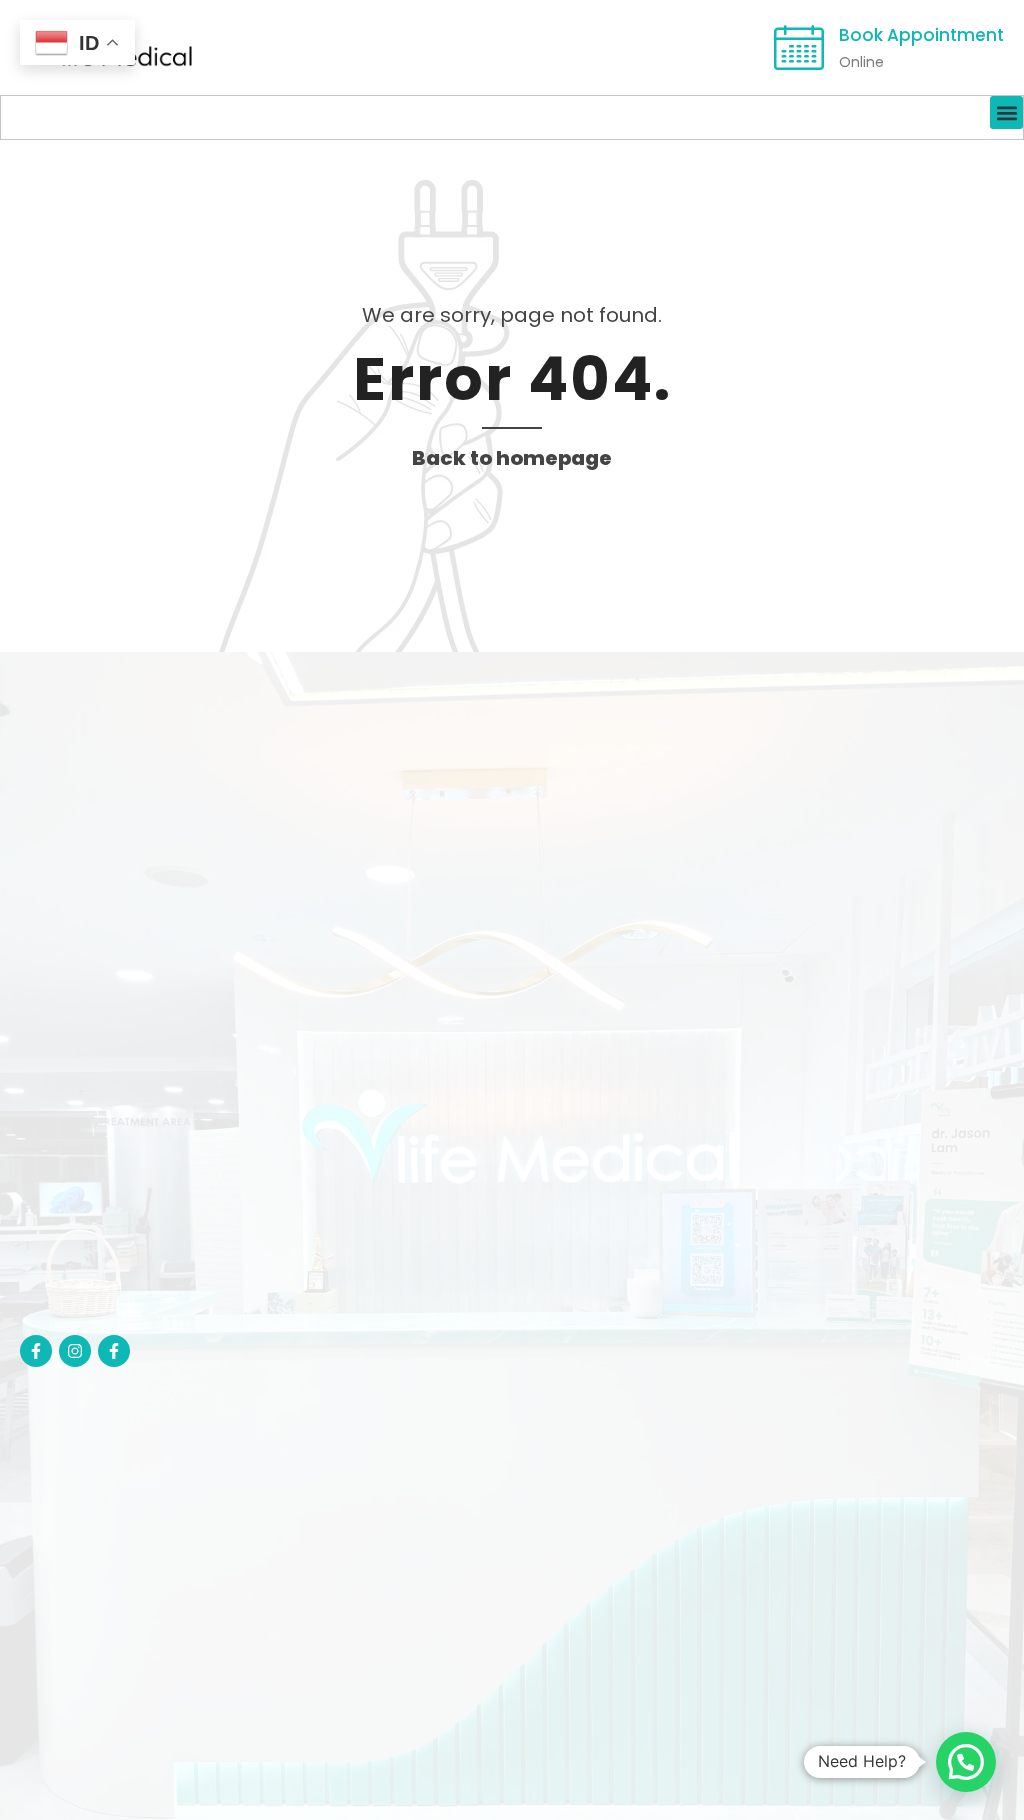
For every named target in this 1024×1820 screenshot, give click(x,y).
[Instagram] (75, 1351)
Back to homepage (512, 458)
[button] (1006, 112)
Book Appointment (921, 35)
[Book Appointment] (799, 48)
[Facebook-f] (36, 1351)
